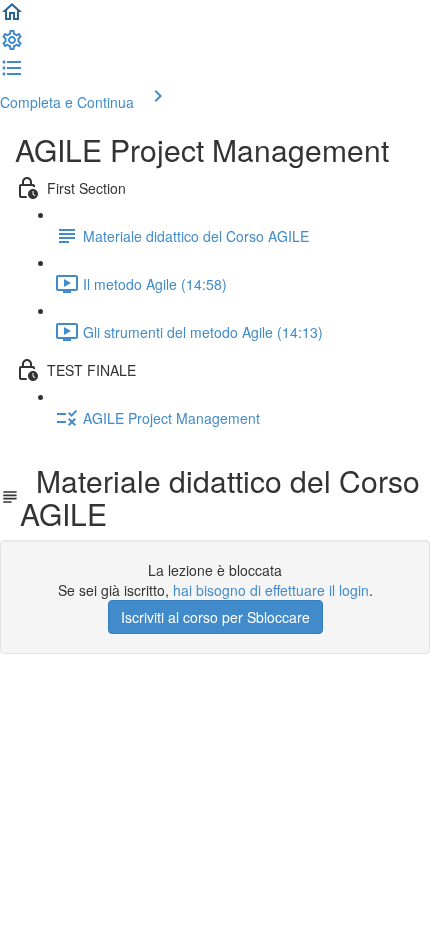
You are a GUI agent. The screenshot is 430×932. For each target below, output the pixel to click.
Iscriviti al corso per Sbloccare (215, 617)
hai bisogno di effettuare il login (271, 590)
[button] (12, 18)
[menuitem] (12, 46)
